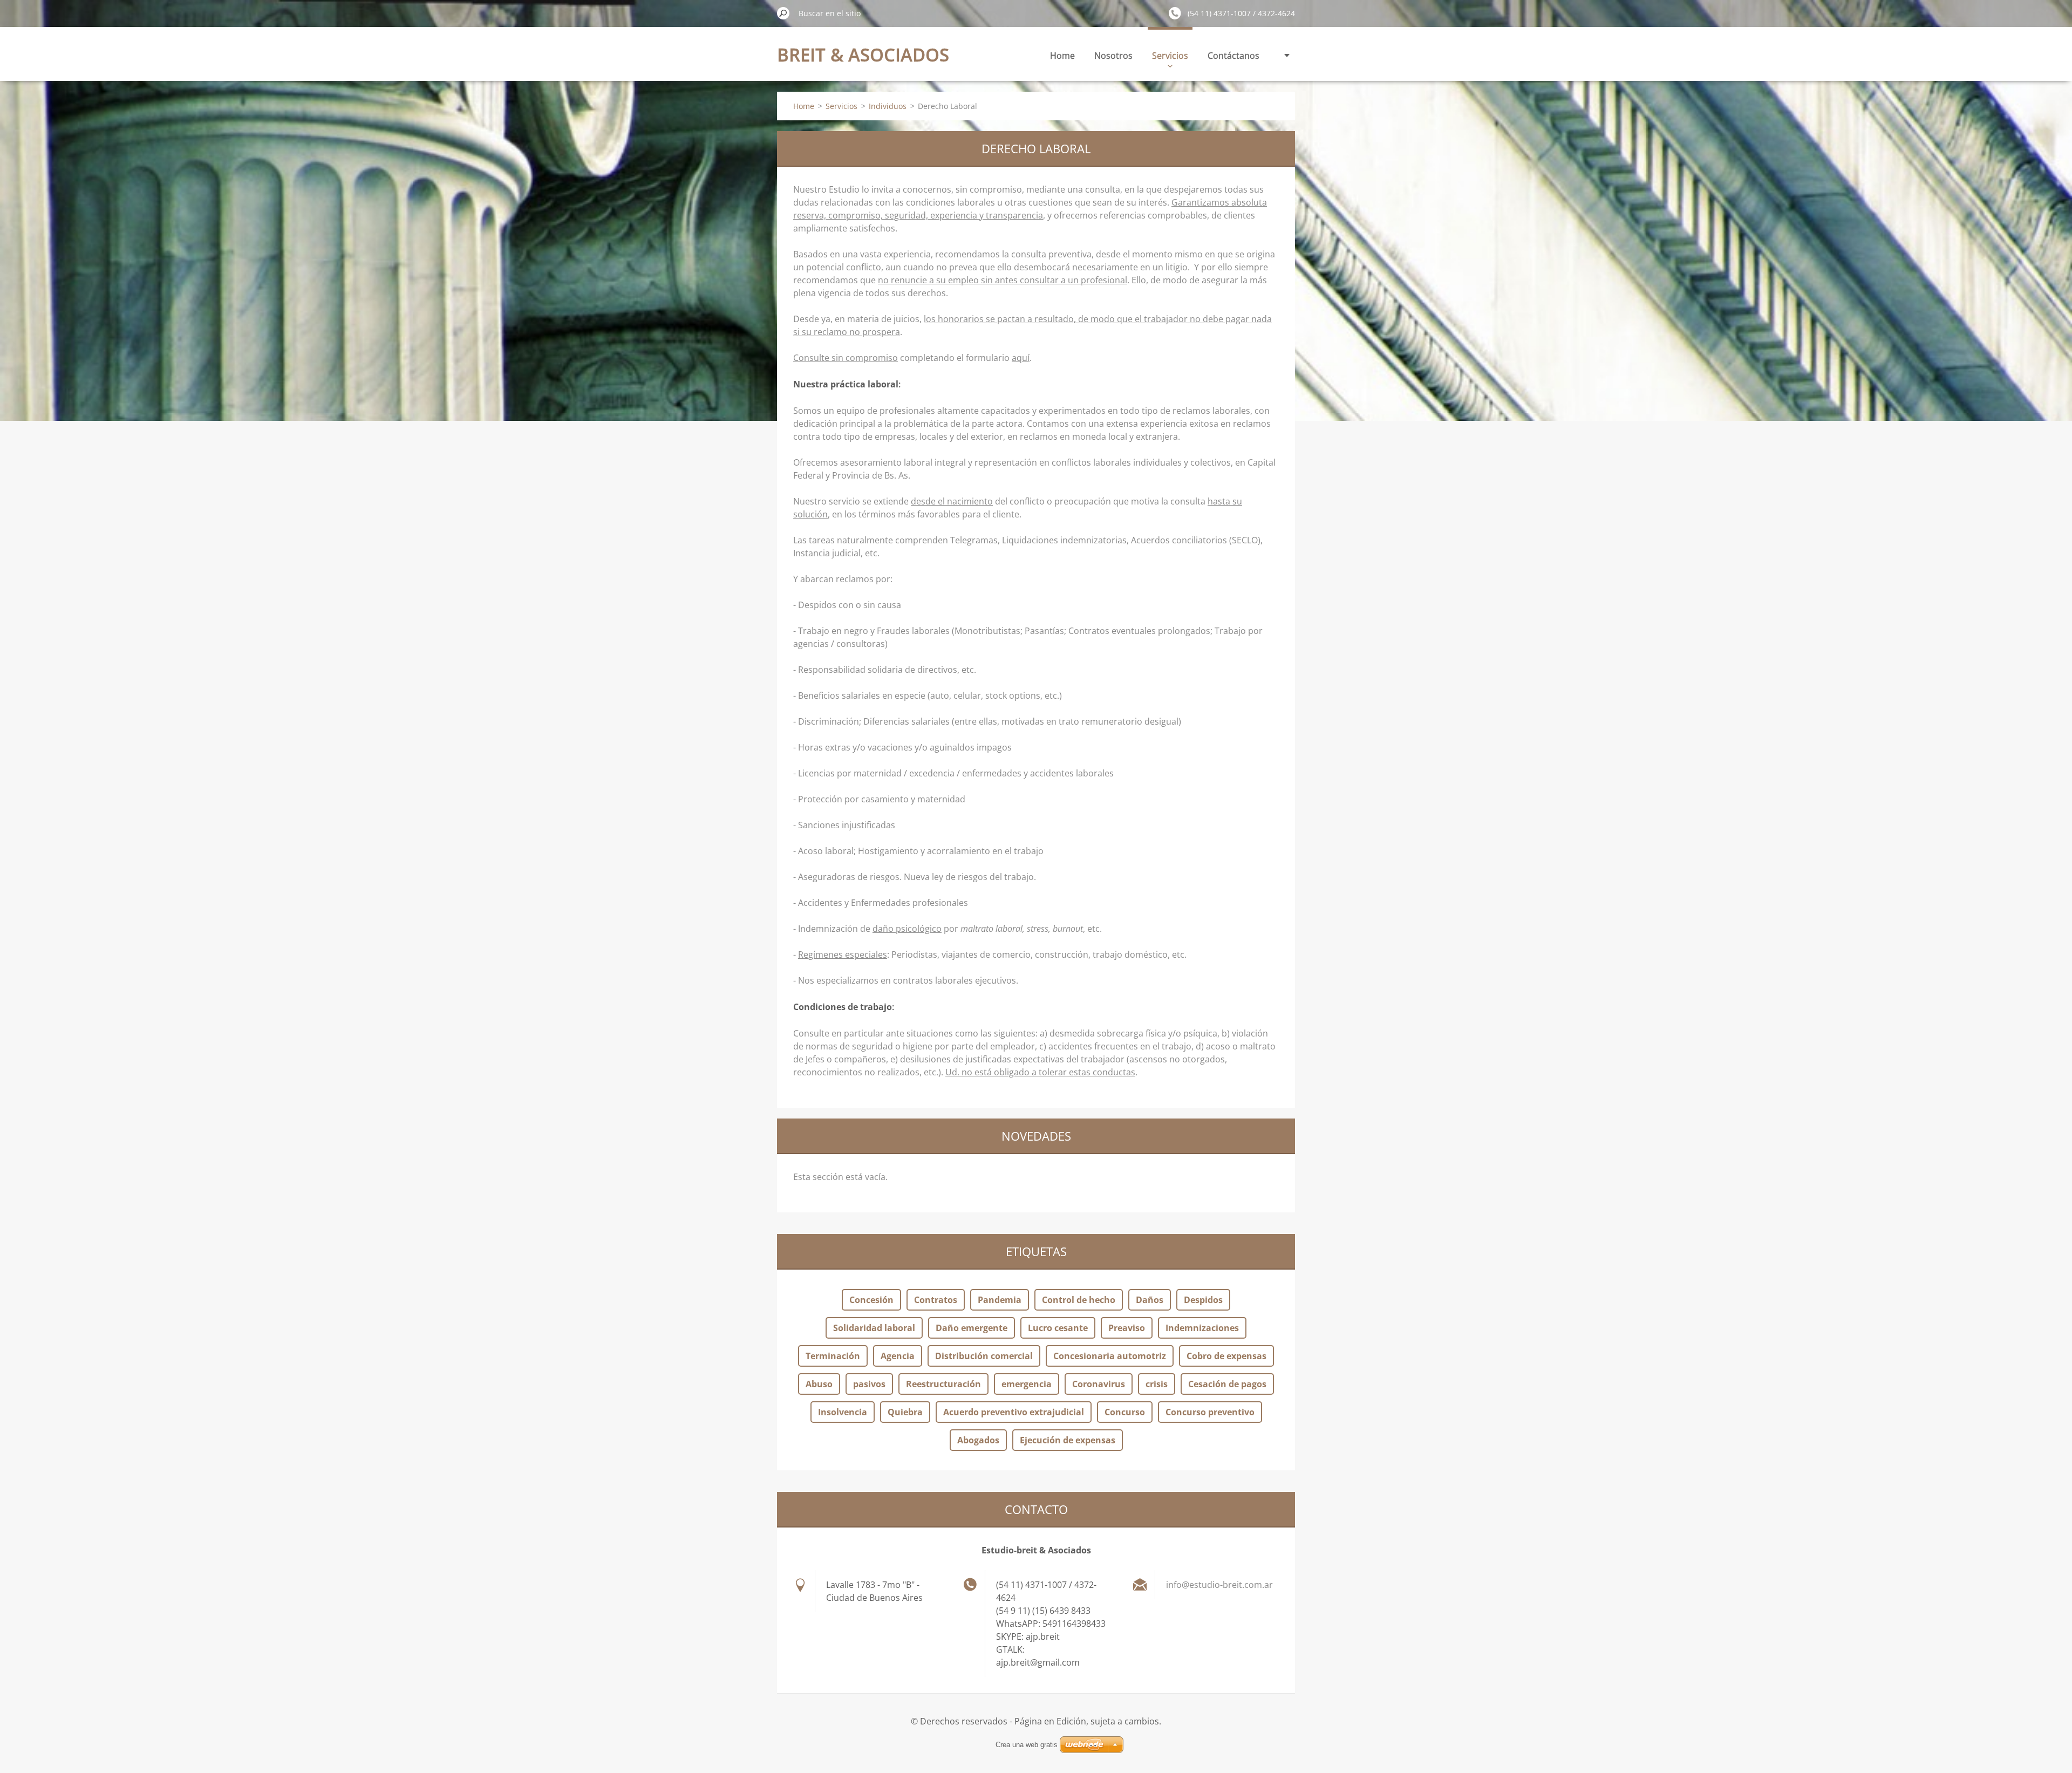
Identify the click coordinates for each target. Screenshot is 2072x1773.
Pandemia (1000, 1300)
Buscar (783, 13)
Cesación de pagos (1227, 1384)
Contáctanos (1233, 56)
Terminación (833, 1356)
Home (1062, 56)
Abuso (819, 1384)
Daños (1150, 1300)
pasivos (869, 1384)
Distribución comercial (984, 1356)
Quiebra (905, 1412)
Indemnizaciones (1202, 1328)
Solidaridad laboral (874, 1328)
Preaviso (1127, 1328)
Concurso (1125, 1412)
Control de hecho (1079, 1300)
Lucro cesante (1058, 1328)
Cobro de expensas (1226, 1356)
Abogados (978, 1440)
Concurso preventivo (1210, 1412)
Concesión (871, 1300)
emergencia (1027, 1384)
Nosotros (1113, 56)
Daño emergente (972, 1328)
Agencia (898, 1356)
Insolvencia (843, 1412)
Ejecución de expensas (1068, 1440)
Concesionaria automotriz (1110, 1356)
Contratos (936, 1300)
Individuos (888, 106)
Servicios (1170, 56)
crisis (1157, 1384)
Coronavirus (1099, 1384)
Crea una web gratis (1027, 1745)
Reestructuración (943, 1384)
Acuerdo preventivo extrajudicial (1014, 1412)
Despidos (1203, 1300)
